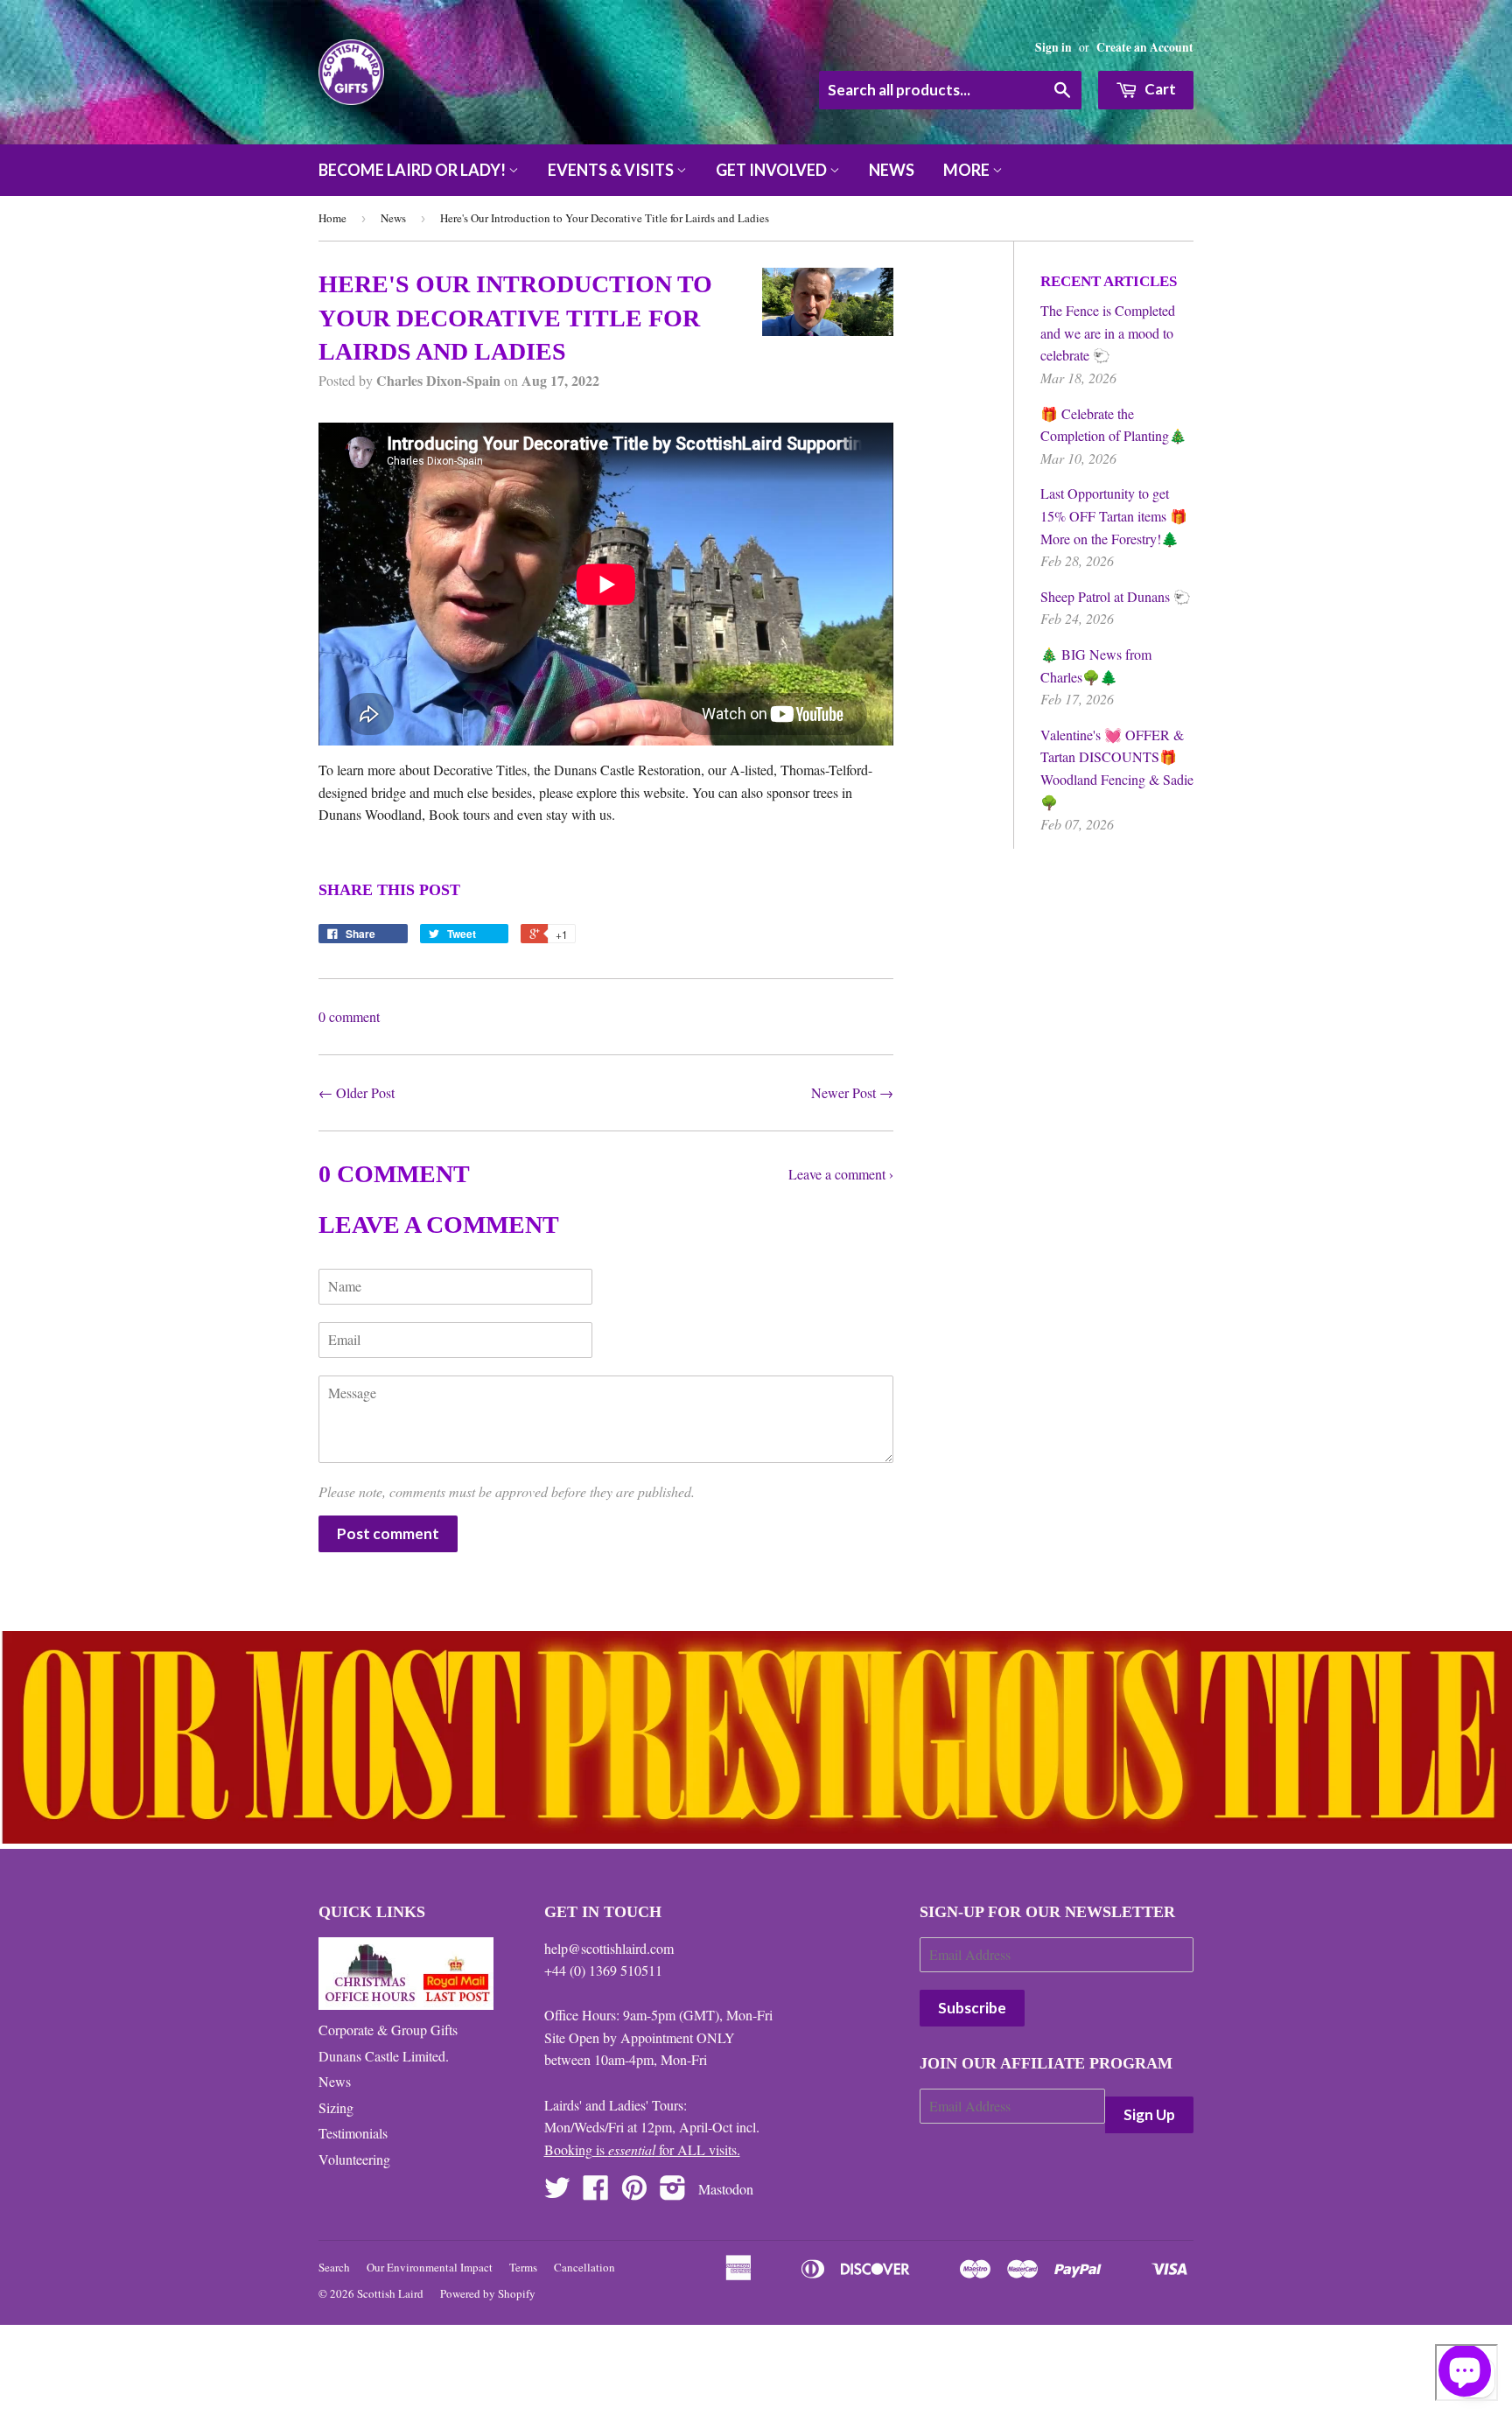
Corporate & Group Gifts (388, 2030)
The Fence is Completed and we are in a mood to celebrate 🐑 (1108, 332)
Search (334, 2267)
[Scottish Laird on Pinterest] (634, 2192)
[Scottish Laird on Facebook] (596, 2192)
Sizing (336, 2107)
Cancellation (584, 2267)
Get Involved (773, 170)
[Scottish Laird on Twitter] (557, 2192)
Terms (523, 2267)
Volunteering (354, 2159)
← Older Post (357, 1092)
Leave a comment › (841, 1174)
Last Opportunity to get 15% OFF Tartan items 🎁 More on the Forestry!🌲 (1114, 515)
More (968, 170)
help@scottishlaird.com (609, 1948)
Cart (1159, 89)
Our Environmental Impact (430, 2267)
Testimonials (353, 2133)
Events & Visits (612, 170)
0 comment (349, 1016)
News (892, 170)
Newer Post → (852, 1092)
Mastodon (726, 2189)
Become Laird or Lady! (413, 170)
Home (332, 218)
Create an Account (1145, 47)
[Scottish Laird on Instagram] (673, 2192)
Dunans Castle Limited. (384, 2056)
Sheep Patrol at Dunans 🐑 (1116, 596)
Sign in (1053, 47)
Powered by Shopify (488, 2293)
